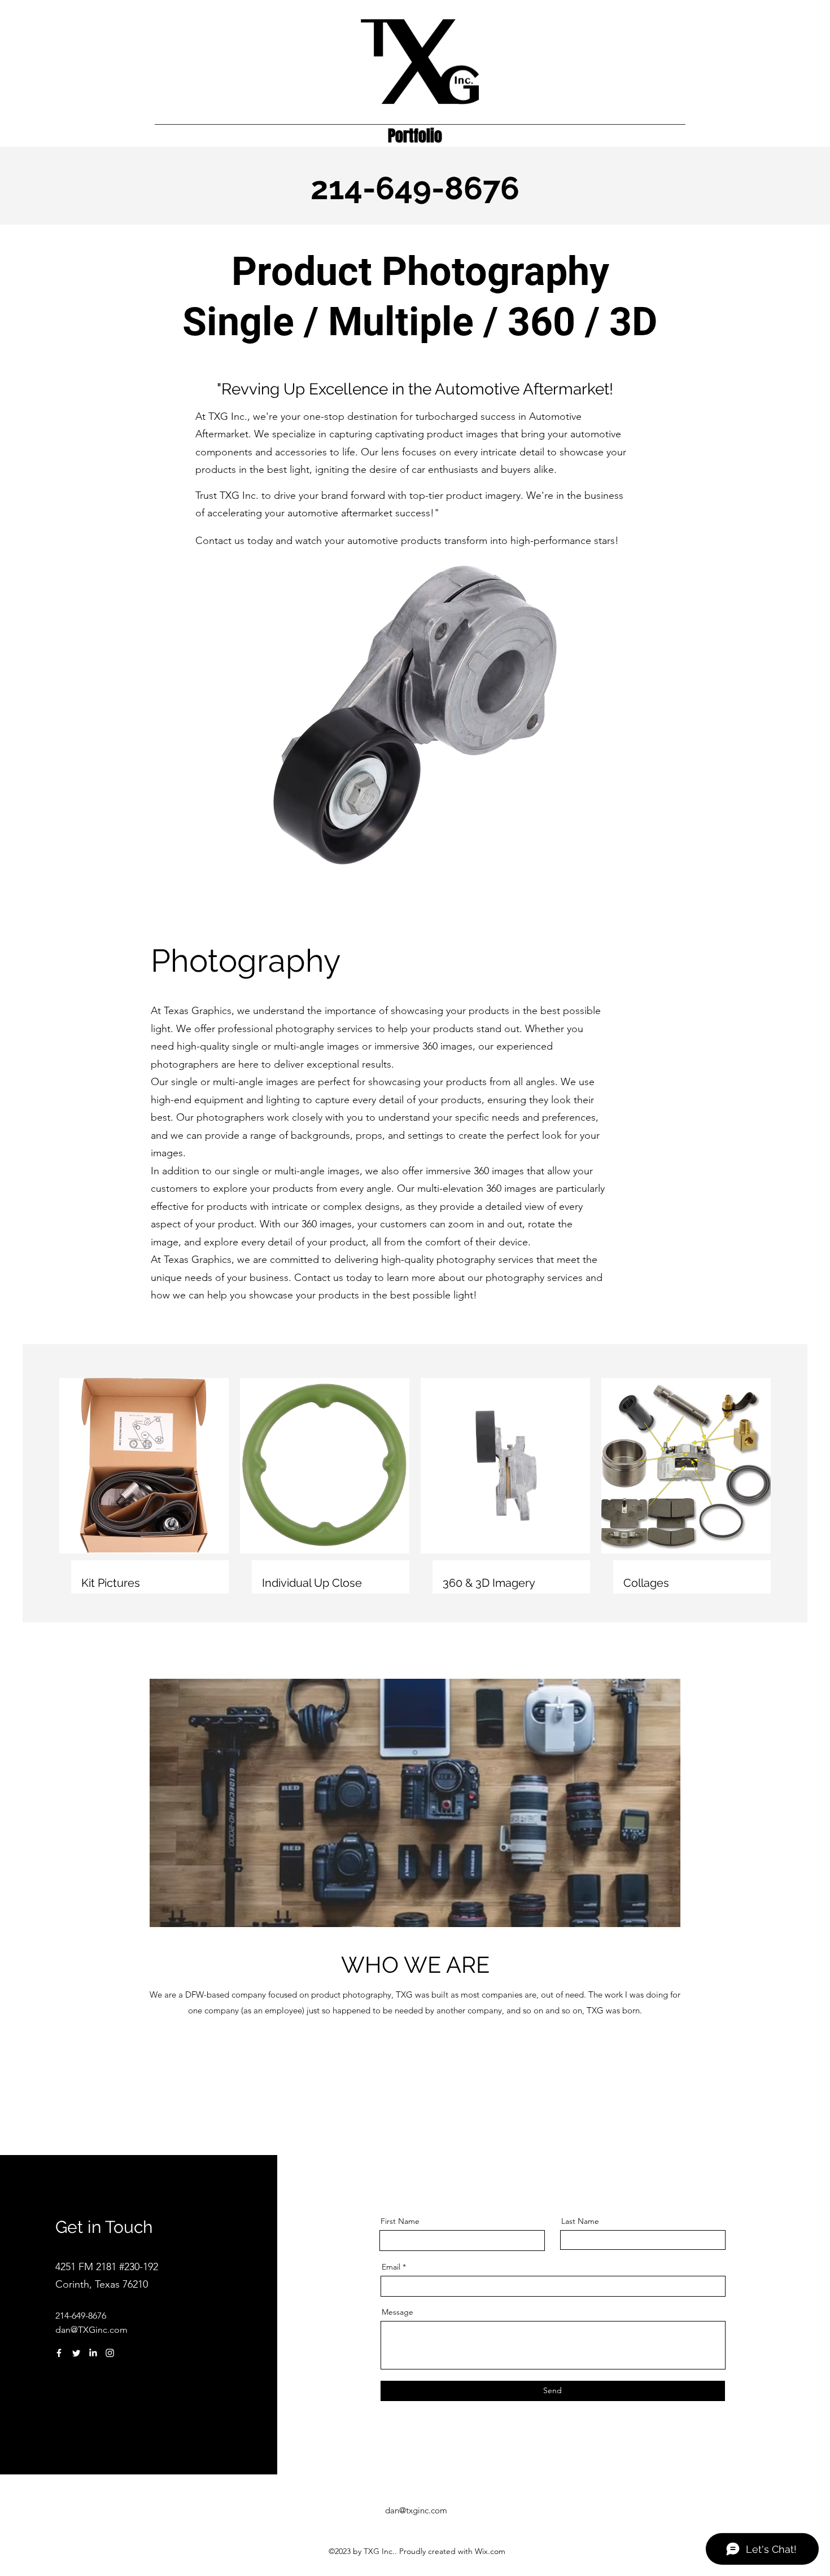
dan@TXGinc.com (91, 2330)
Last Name (580, 2221)
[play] (669, 855)
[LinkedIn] (93, 2353)
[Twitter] (76, 2353)
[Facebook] (59, 2353)
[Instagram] (110, 2353)
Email (391, 2267)
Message (397, 2312)
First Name (400, 2221)
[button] (415, 715)
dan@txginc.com (416, 2510)
